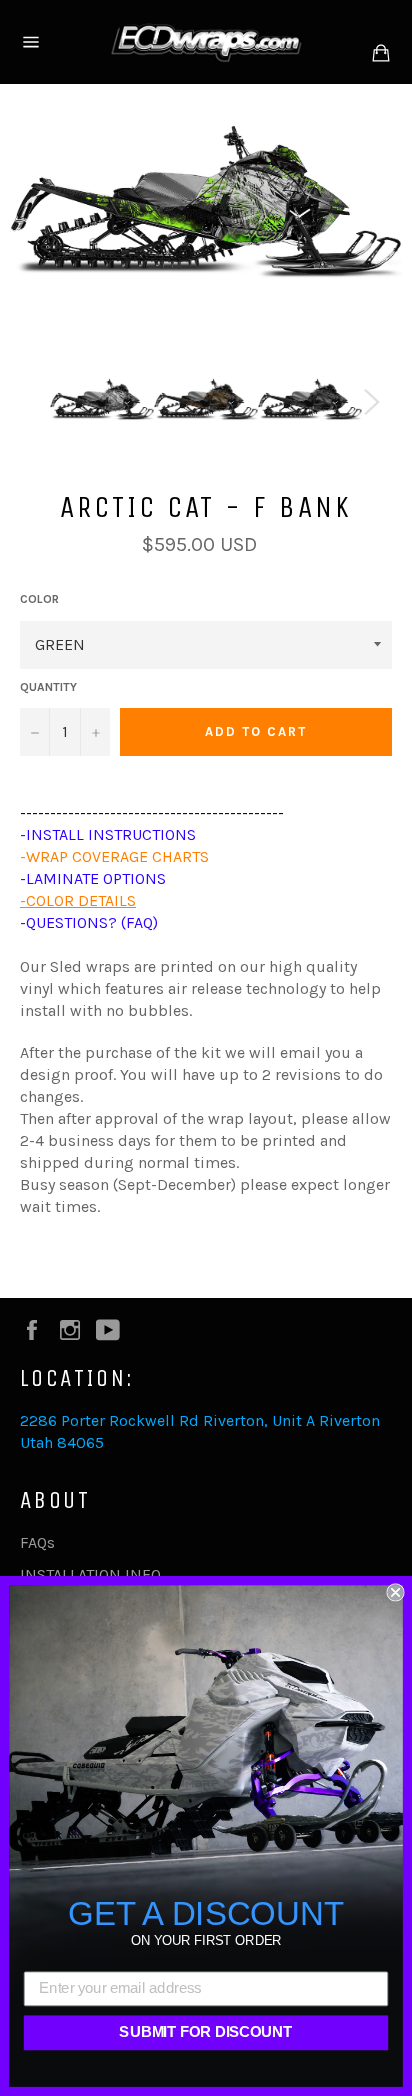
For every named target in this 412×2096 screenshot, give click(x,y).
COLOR (39, 599)
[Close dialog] (395, 1592)
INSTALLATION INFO (90, 1574)
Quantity (48, 687)
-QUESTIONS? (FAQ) (89, 922)
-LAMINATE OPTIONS (93, 878)
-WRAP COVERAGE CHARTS (114, 856)
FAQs (37, 1542)
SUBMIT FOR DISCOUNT (205, 2033)
